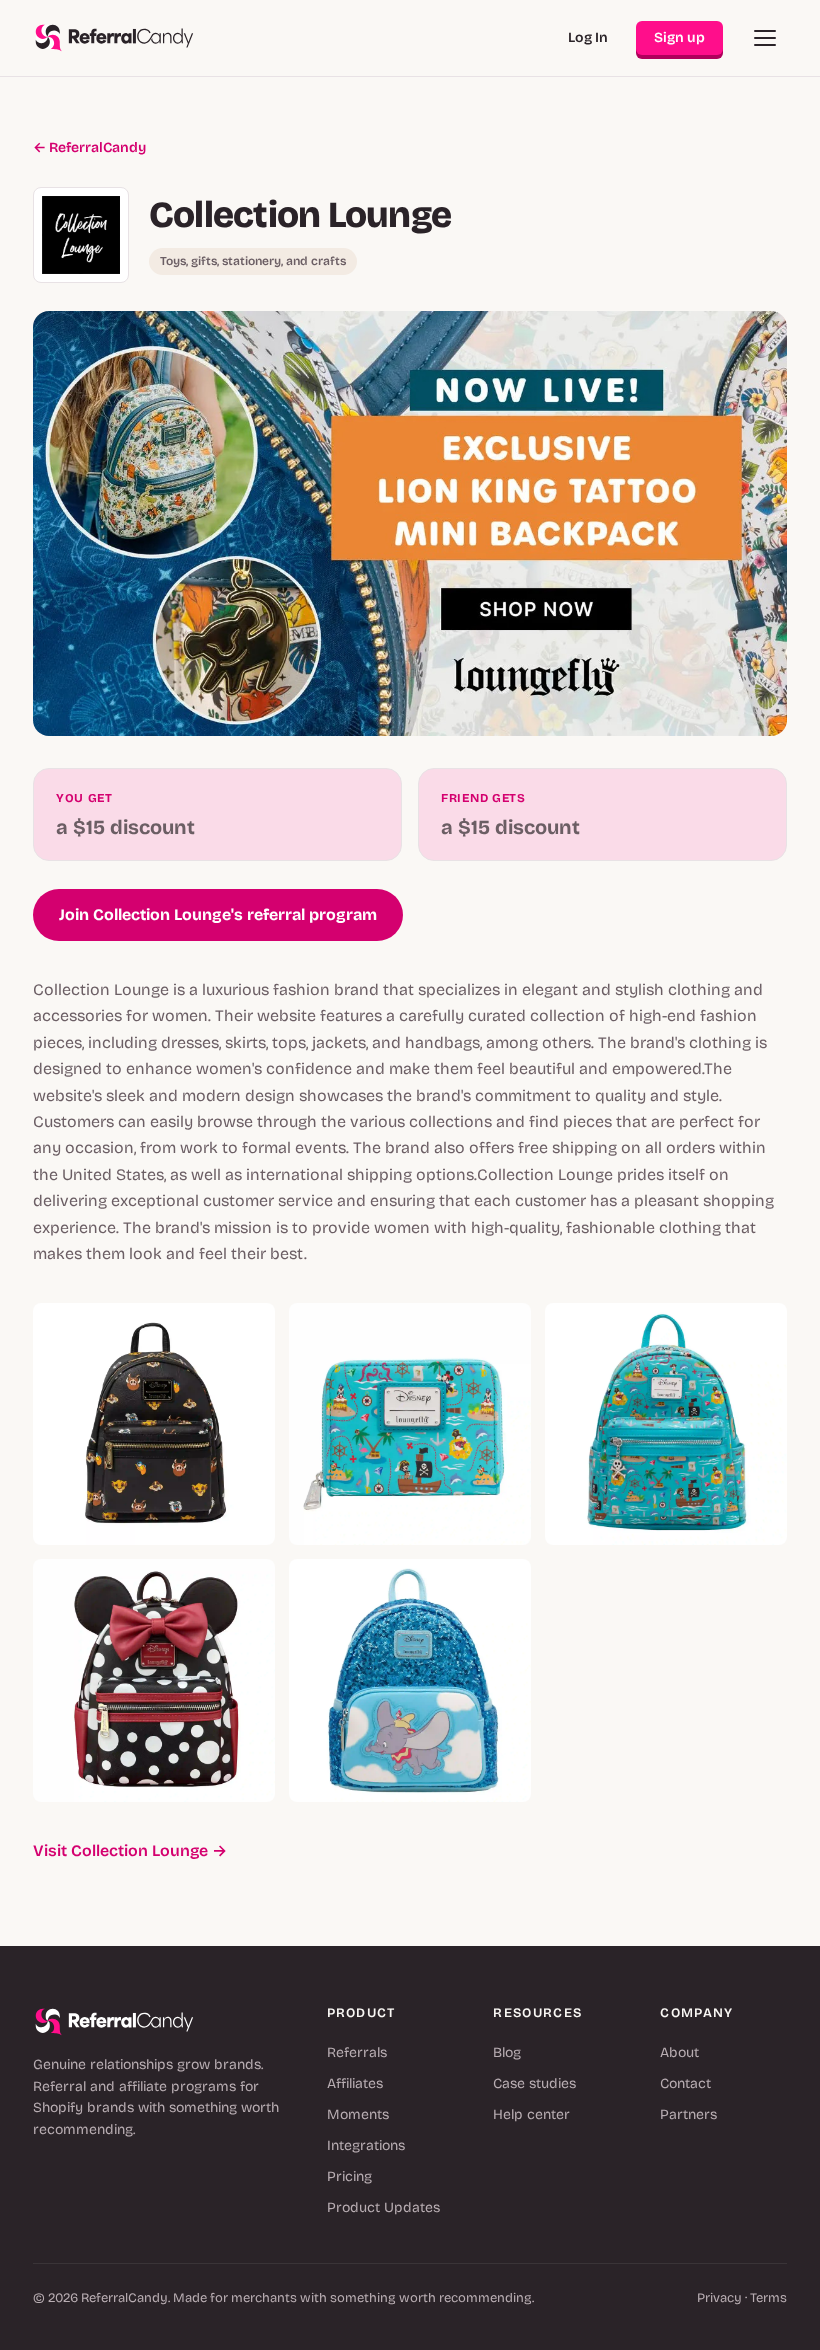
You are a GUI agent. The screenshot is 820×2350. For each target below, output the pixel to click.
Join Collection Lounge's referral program (218, 914)
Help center (531, 2114)
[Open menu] (765, 38)
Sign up (679, 37)
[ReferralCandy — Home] (115, 38)
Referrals (357, 2052)
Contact (685, 2083)
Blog (507, 2052)
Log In (588, 37)
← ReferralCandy (89, 147)
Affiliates (355, 2083)
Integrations (366, 2145)
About (679, 2052)
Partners (688, 2114)
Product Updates (383, 2207)
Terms (768, 2298)
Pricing (349, 2176)
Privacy (719, 2298)
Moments (358, 2114)
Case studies (534, 2083)
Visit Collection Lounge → (130, 1850)
